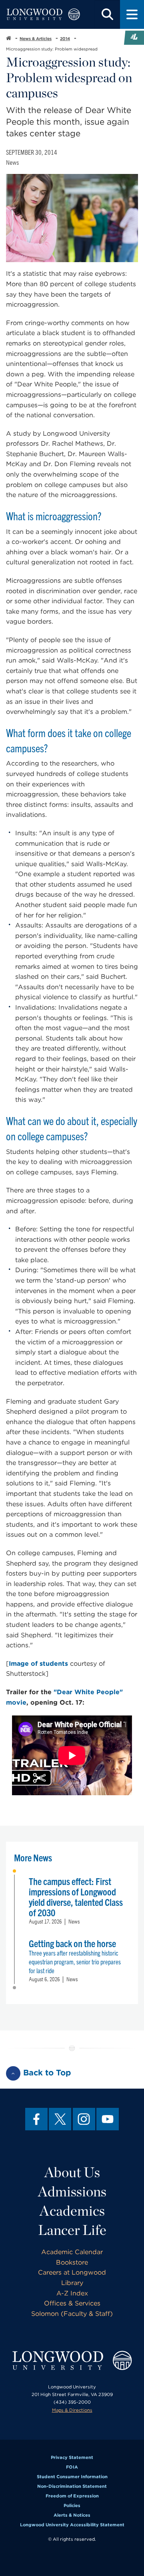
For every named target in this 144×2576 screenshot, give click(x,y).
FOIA (72, 2467)
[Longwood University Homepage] (43, 14)
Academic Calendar (72, 2252)
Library (72, 2283)
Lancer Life (72, 2230)
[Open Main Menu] (132, 14)
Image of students (38, 1664)
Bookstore (72, 2262)
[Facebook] (36, 2119)
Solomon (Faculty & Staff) (72, 2314)
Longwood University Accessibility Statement (72, 2525)
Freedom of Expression (72, 2496)
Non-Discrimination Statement (72, 2486)
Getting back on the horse (72, 1943)
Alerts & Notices (72, 2515)
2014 (65, 38)
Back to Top (47, 2073)
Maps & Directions (72, 2410)
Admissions (72, 2191)
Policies (72, 2505)
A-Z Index (72, 2293)
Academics (72, 2210)
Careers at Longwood (72, 2272)
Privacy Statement (72, 2457)
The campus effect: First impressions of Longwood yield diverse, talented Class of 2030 (76, 1897)
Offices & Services (72, 2303)
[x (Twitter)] (60, 2119)
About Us (72, 2172)
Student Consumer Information (72, 2477)
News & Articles (36, 38)
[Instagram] (84, 2119)
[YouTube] (108, 2119)
